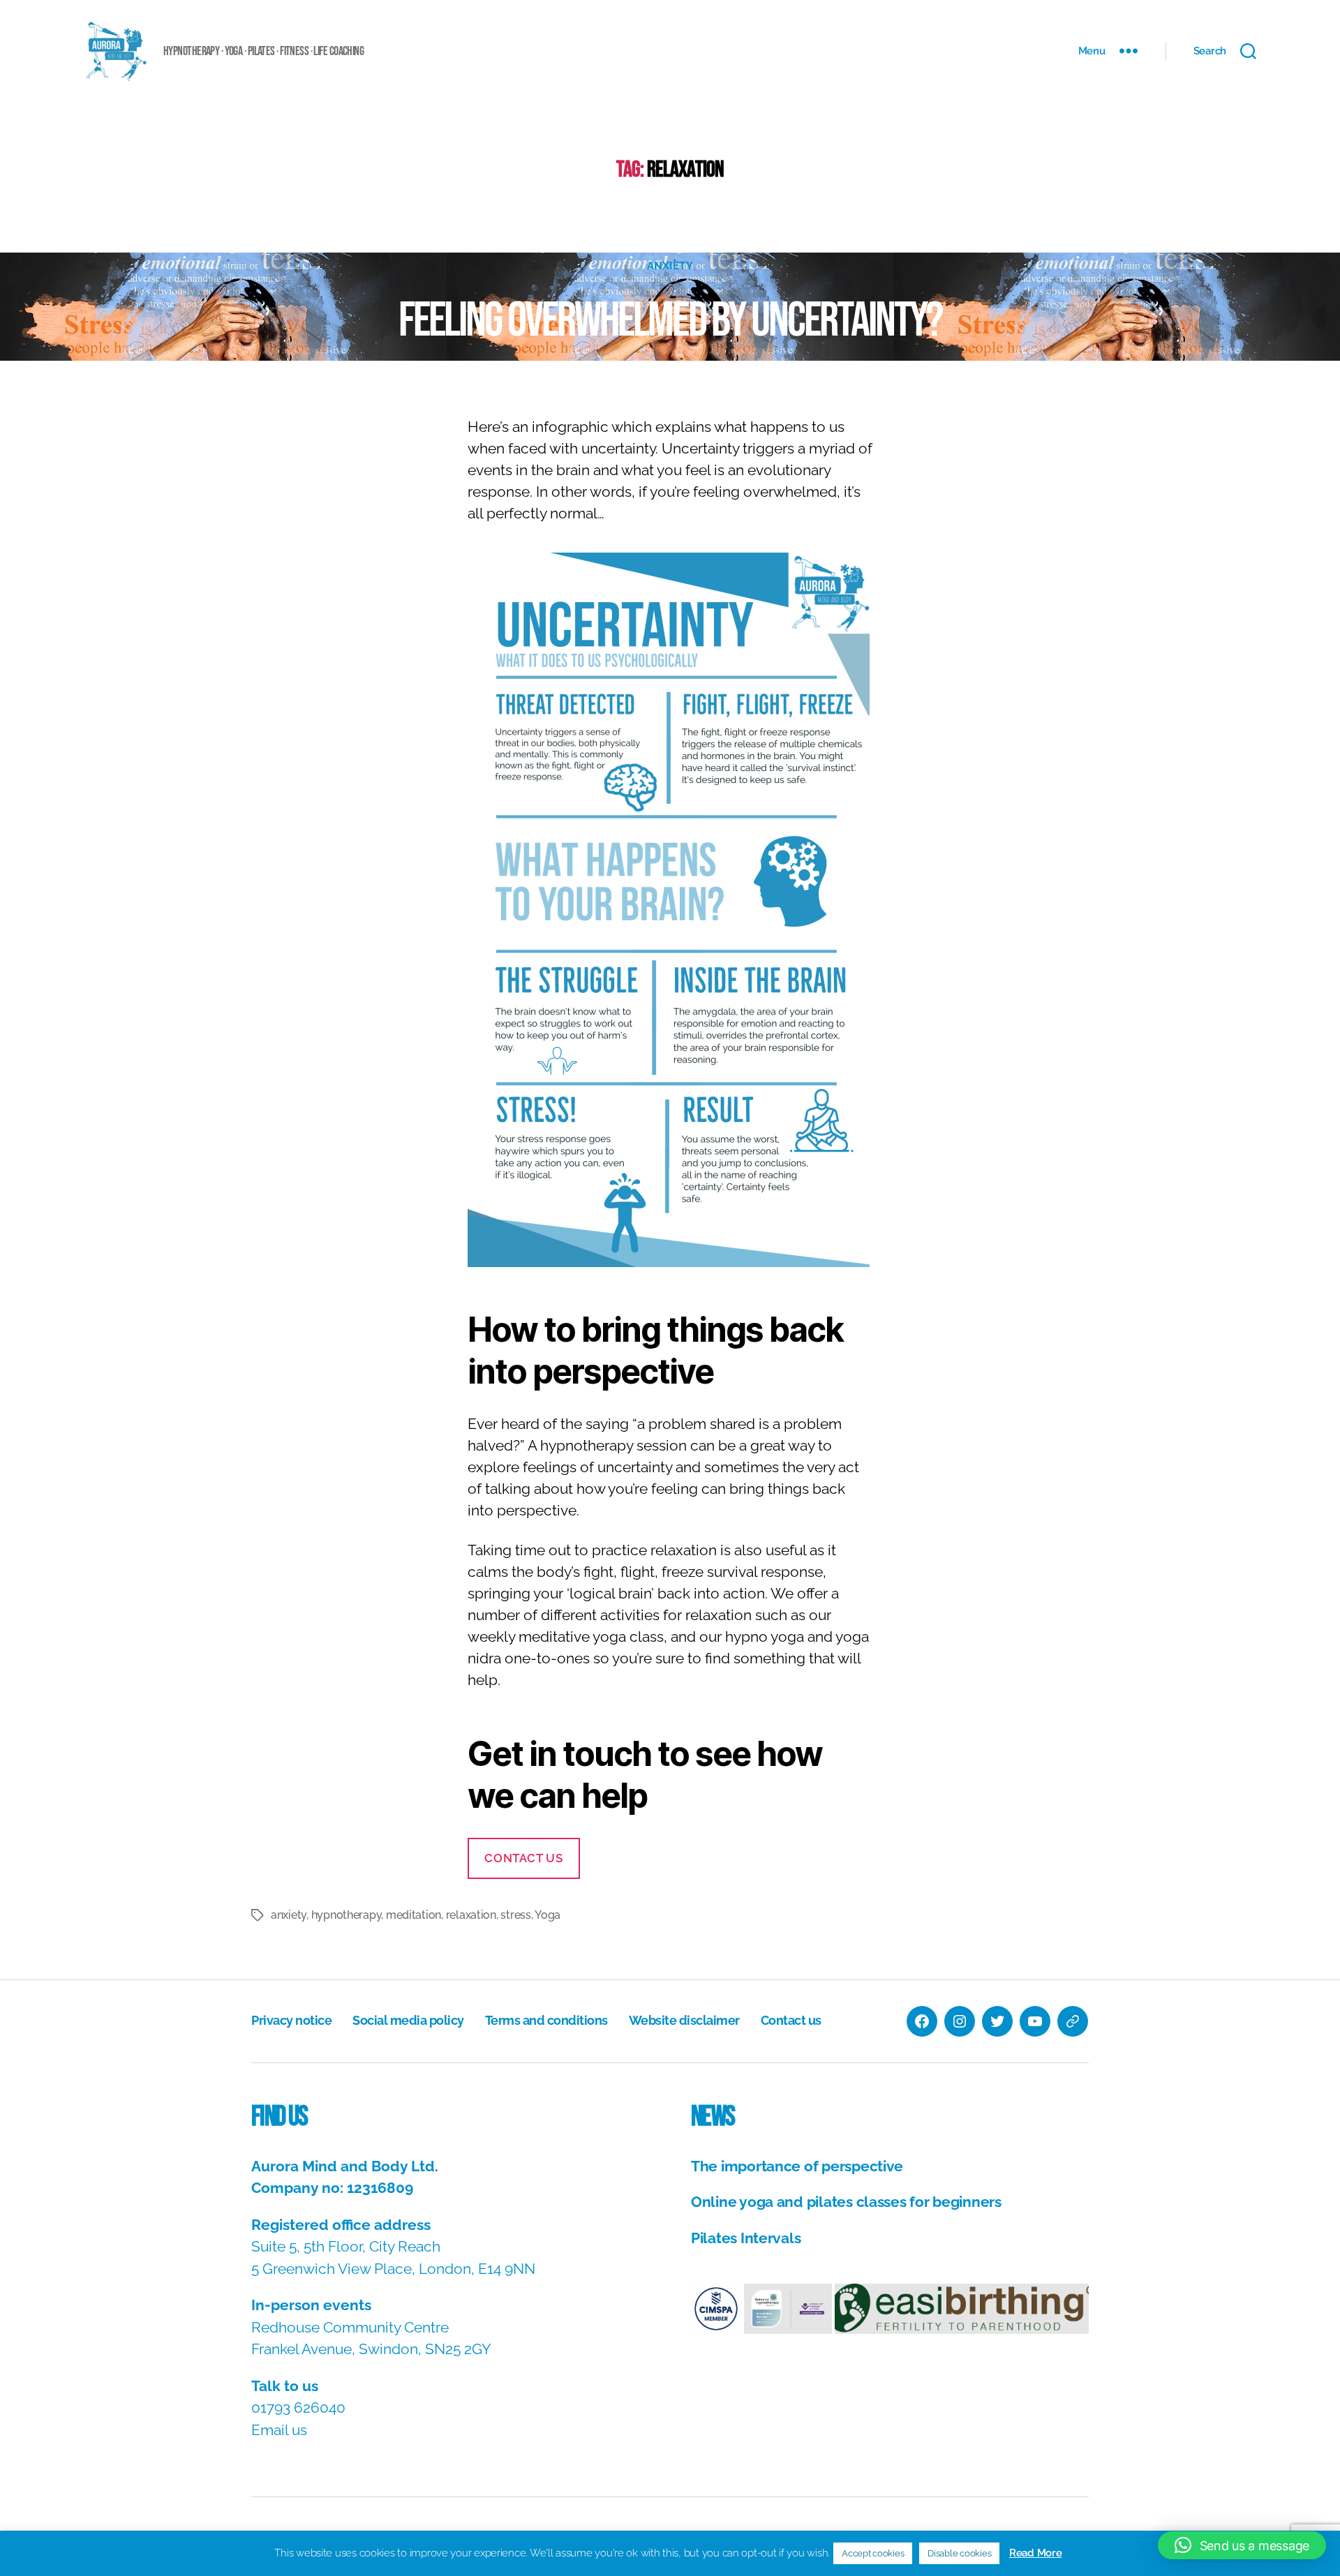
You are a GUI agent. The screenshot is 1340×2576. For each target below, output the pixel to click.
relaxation (471, 1915)
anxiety (289, 1915)
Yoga (548, 1915)
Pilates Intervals (746, 2238)
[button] (716, 2309)
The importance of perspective (797, 2166)
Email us (279, 2430)
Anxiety (670, 266)
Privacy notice (291, 2020)
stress (515, 1915)
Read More (1036, 2553)
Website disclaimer (684, 2020)
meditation (414, 1915)
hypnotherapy (347, 1915)
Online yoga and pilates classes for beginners (846, 2202)
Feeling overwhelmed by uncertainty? (670, 321)
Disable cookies (959, 2553)
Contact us (523, 1858)
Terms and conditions (546, 2020)
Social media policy (408, 2020)
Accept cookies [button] (873, 2553)
